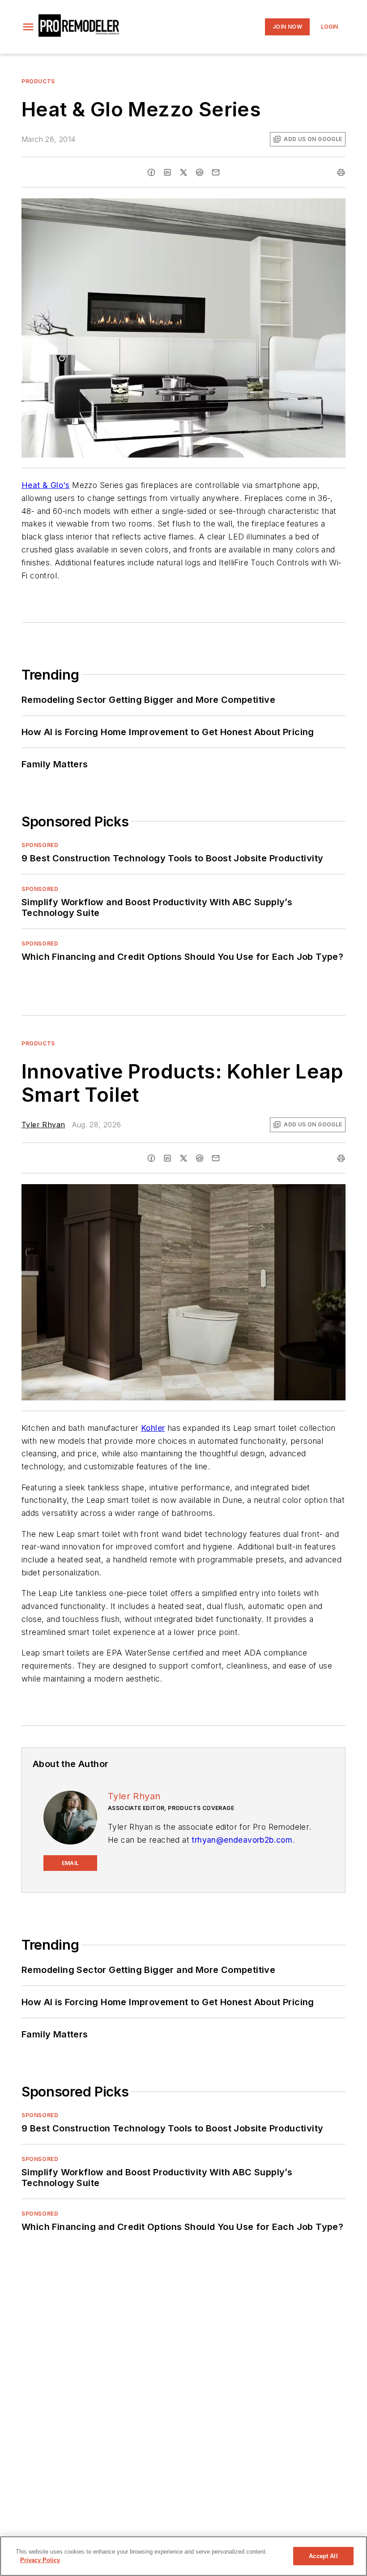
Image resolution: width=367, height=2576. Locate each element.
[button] (28, 27)
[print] (341, 172)
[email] (216, 172)
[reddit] (200, 172)
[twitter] (183, 172)
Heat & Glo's (46, 485)
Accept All (323, 2556)
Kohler (153, 1428)
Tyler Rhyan (43, 1125)
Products (38, 81)
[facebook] (151, 172)
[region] (183, 2556)
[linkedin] (167, 172)
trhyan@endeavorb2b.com (242, 1840)
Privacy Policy (40, 2560)
